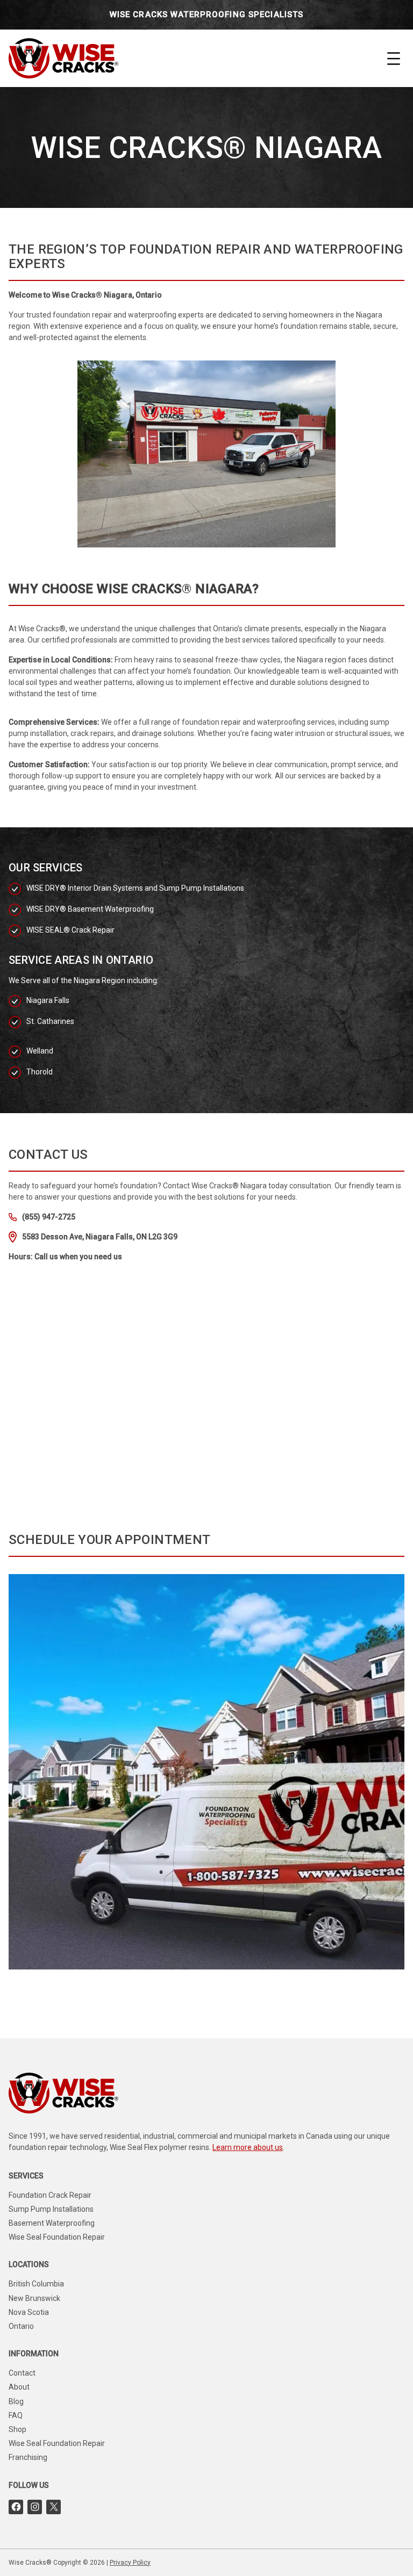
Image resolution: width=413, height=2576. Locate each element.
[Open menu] (394, 59)
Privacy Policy (130, 2563)
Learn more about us (248, 2147)
